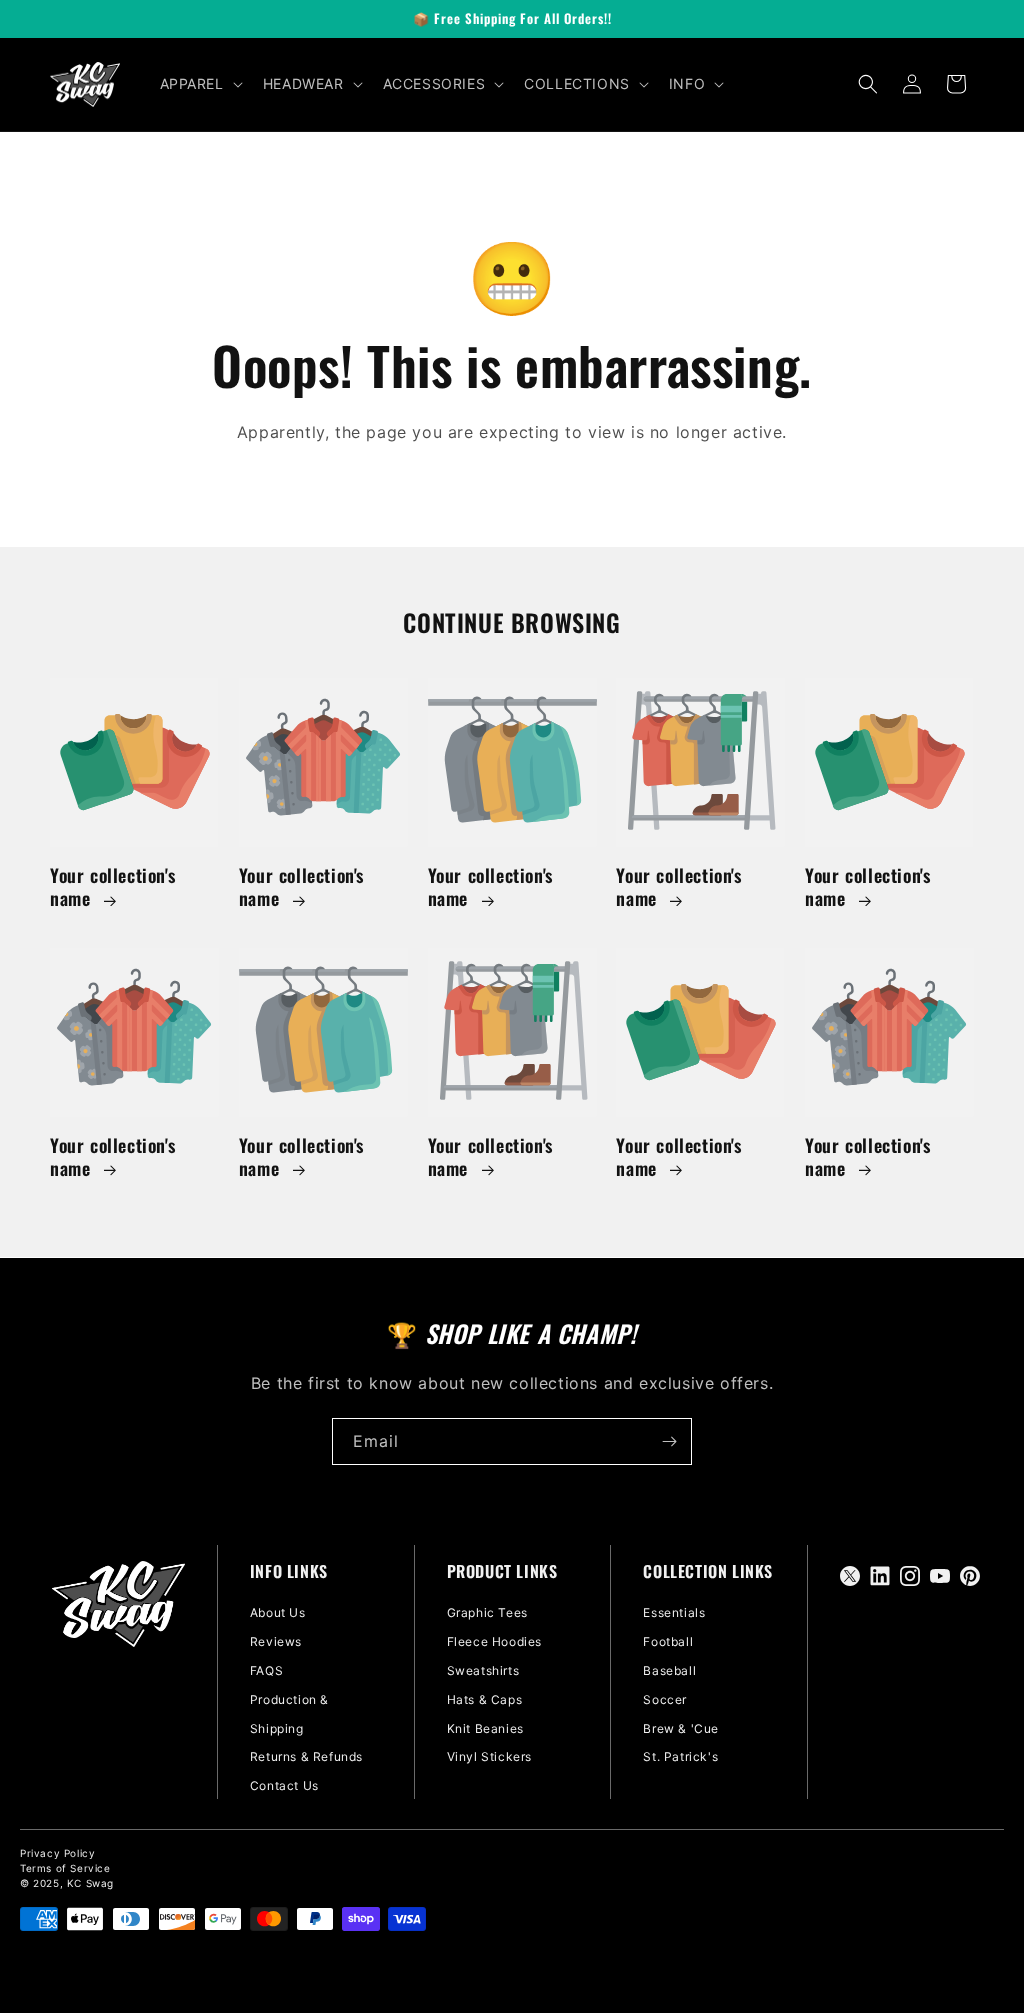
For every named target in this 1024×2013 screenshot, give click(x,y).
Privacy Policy (57, 1853)
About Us (278, 1612)
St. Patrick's (680, 1756)
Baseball (669, 1670)
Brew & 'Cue (681, 1728)
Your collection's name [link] (112, 887)
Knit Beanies (485, 1728)
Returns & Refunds (306, 1756)
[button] (199, 84)
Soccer (665, 1699)
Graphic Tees (487, 1612)
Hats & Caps (485, 1699)
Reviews (276, 1641)
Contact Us (284, 1785)
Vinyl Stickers (489, 1756)
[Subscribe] (669, 1441)
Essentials (674, 1612)
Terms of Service (65, 1868)
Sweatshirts (483, 1670)
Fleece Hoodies (494, 1641)
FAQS (266, 1670)
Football (668, 1641)
